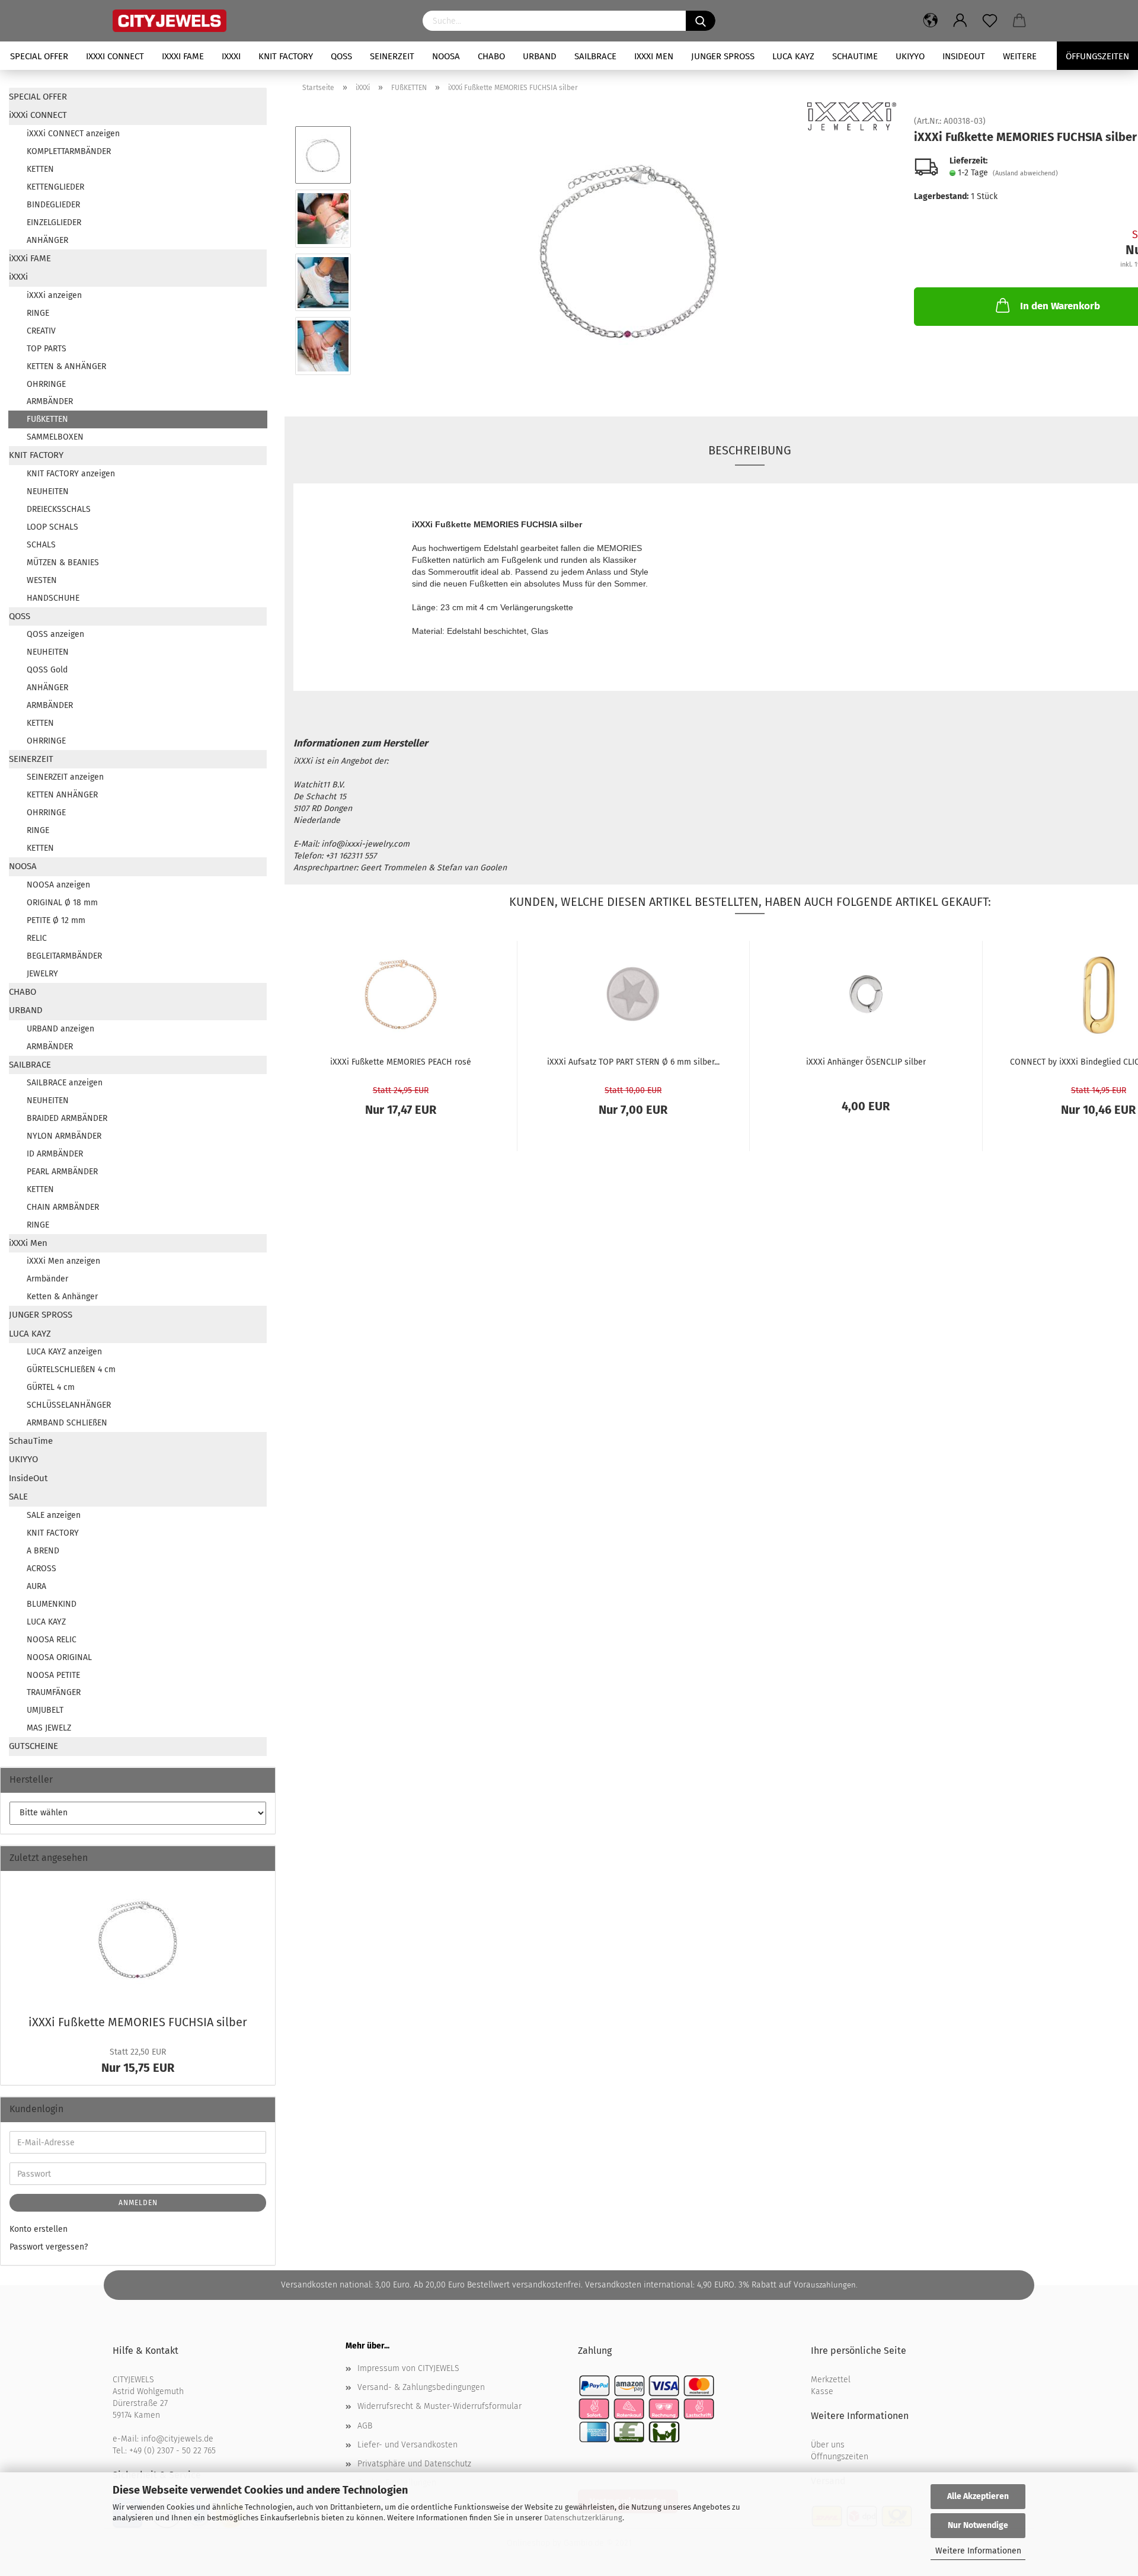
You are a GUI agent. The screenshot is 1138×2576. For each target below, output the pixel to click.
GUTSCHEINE (33, 1746)
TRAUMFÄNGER (54, 1692)
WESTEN (42, 580)
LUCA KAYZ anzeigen (64, 1352)
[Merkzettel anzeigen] (990, 21)
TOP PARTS (47, 349)
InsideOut (964, 56)
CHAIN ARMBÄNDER (63, 1207)
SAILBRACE (595, 56)
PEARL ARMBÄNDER (62, 1172)
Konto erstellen (39, 2229)
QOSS (341, 56)
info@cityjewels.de (177, 2439)
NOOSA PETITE (53, 1675)
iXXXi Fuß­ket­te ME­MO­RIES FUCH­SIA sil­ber (138, 2022)
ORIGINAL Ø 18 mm (62, 903)
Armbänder (47, 1279)
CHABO (491, 56)
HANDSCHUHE (53, 598)
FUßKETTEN (47, 419)
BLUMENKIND (52, 1604)
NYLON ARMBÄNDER (64, 1136)
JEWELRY (42, 974)
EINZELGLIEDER (54, 222)
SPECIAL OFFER (39, 56)
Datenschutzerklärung (583, 2518)
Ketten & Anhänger (62, 1297)
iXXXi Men (654, 56)
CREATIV (41, 331)
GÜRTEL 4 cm (51, 1387)
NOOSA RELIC (52, 1640)
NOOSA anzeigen (58, 885)
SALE (18, 1497)
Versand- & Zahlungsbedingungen (421, 2387)
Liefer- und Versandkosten (407, 2445)
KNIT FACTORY (286, 56)
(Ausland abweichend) (1025, 173)
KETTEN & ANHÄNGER (66, 366)
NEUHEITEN (48, 491)
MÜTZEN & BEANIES (63, 563)
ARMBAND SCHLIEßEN (67, 1423)
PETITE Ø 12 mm (56, 920)
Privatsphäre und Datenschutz (414, 2464)
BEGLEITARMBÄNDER (64, 956)
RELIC (37, 938)
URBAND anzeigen (60, 1029)
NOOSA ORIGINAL (59, 1657)
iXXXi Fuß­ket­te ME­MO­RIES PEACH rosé (401, 1062)
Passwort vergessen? (49, 2247)
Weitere (1020, 56)
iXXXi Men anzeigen (63, 1261)
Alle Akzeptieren (978, 2496)
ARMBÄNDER (50, 401)
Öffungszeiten (1097, 56)
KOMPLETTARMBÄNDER (69, 151)
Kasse (822, 2391)
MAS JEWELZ (49, 1728)
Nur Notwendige (978, 2525)
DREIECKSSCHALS (59, 509)
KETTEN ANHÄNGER (62, 795)
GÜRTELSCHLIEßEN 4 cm (71, 1369)
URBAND (540, 56)
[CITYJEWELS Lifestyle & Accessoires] (259, 21)
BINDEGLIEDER (53, 205)
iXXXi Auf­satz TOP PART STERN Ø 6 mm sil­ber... (633, 1062)
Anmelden (138, 2203)
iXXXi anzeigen (54, 295)
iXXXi (231, 56)
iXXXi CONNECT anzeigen (73, 134)
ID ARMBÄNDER (55, 1154)
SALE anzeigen (54, 1515)
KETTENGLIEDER (55, 187)
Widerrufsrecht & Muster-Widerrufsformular (439, 2406)
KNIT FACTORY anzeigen (71, 474)
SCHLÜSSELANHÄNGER (69, 1405)
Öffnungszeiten (840, 2457)
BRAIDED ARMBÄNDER (67, 1118)
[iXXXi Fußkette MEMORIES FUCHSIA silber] (629, 250)
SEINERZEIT (392, 56)
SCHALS (41, 545)
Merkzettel (831, 2380)
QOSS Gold (47, 670)
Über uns (828, 2445)
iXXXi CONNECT (115, 56)
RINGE (38, 313)
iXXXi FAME (183, 56)
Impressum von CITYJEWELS (408, 2368)
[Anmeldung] (960, 21)
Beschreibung (750, 450)
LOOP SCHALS (52, 527)
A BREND (43, 1551)
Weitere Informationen (978, 2551)
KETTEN (40, 169)
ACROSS (41, 1569)
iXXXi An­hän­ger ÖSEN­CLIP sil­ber (866, 1062)
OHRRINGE (46, 384)
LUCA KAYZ (793, 56)
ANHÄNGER (47, 240)
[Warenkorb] (1019, 21)
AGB (365, 2426)
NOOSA (446, 56)
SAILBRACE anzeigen (65, 1083)
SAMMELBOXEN (55, 437)
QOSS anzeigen (55, 634)
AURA (36, 1586)
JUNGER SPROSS (723, 56)
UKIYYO (910, 56)
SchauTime (855, 56)
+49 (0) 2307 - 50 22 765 (172, 2451)
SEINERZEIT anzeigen (65, 777)
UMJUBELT (45, 1710)
